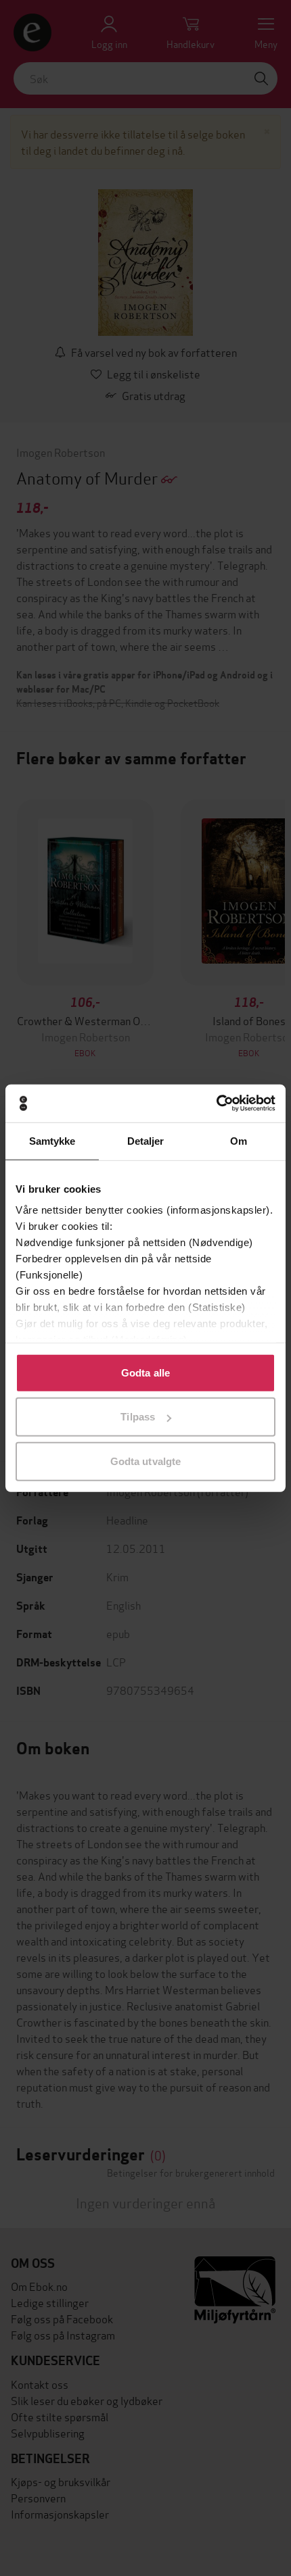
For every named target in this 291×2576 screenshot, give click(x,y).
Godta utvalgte (145, 1461)
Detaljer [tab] (146, 1140)
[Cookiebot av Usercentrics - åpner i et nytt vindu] (216, 1104)
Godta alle (145, 1372)
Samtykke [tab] (52, 1140)
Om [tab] (239, 1140)
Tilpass (138, 1417)
